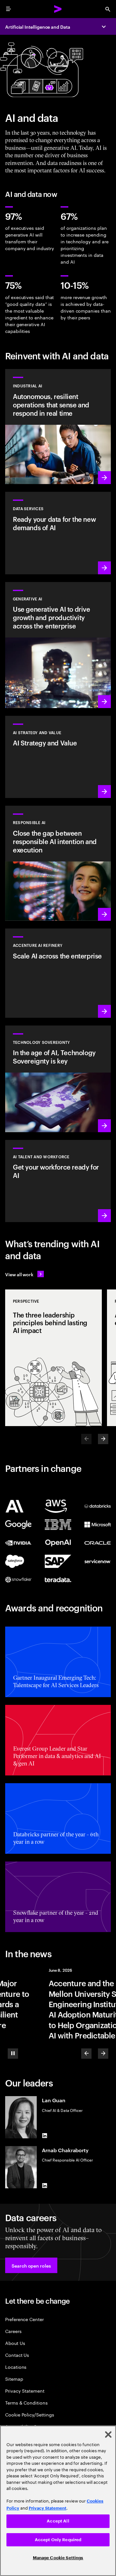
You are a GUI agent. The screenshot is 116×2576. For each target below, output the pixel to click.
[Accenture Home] (58, 9)
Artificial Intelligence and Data (38, 27)
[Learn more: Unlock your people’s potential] (58, 1181)
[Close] (108, 2435)
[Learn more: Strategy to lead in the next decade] (58, 757)
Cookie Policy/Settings (29, 2414)
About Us (15, 2343)
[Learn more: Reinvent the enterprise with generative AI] (58, 645)
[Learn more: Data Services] (58, 533)
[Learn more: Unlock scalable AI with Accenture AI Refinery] (58, 973)
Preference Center (24, 2319)
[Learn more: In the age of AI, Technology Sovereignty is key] (58, 1079)
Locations (16, 2367)
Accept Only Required (58, 2540)
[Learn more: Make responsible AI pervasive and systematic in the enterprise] (58, 863)
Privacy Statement (25, 2391)
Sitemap (14, 2379)
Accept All (58, 2521)
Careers (13, 2331)
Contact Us (17, 2355)
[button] (31, 2265)
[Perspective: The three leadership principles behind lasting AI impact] (53, 1358)
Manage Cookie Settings (58, 2558)
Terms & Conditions (26, 2402)
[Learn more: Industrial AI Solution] (58, 427)
